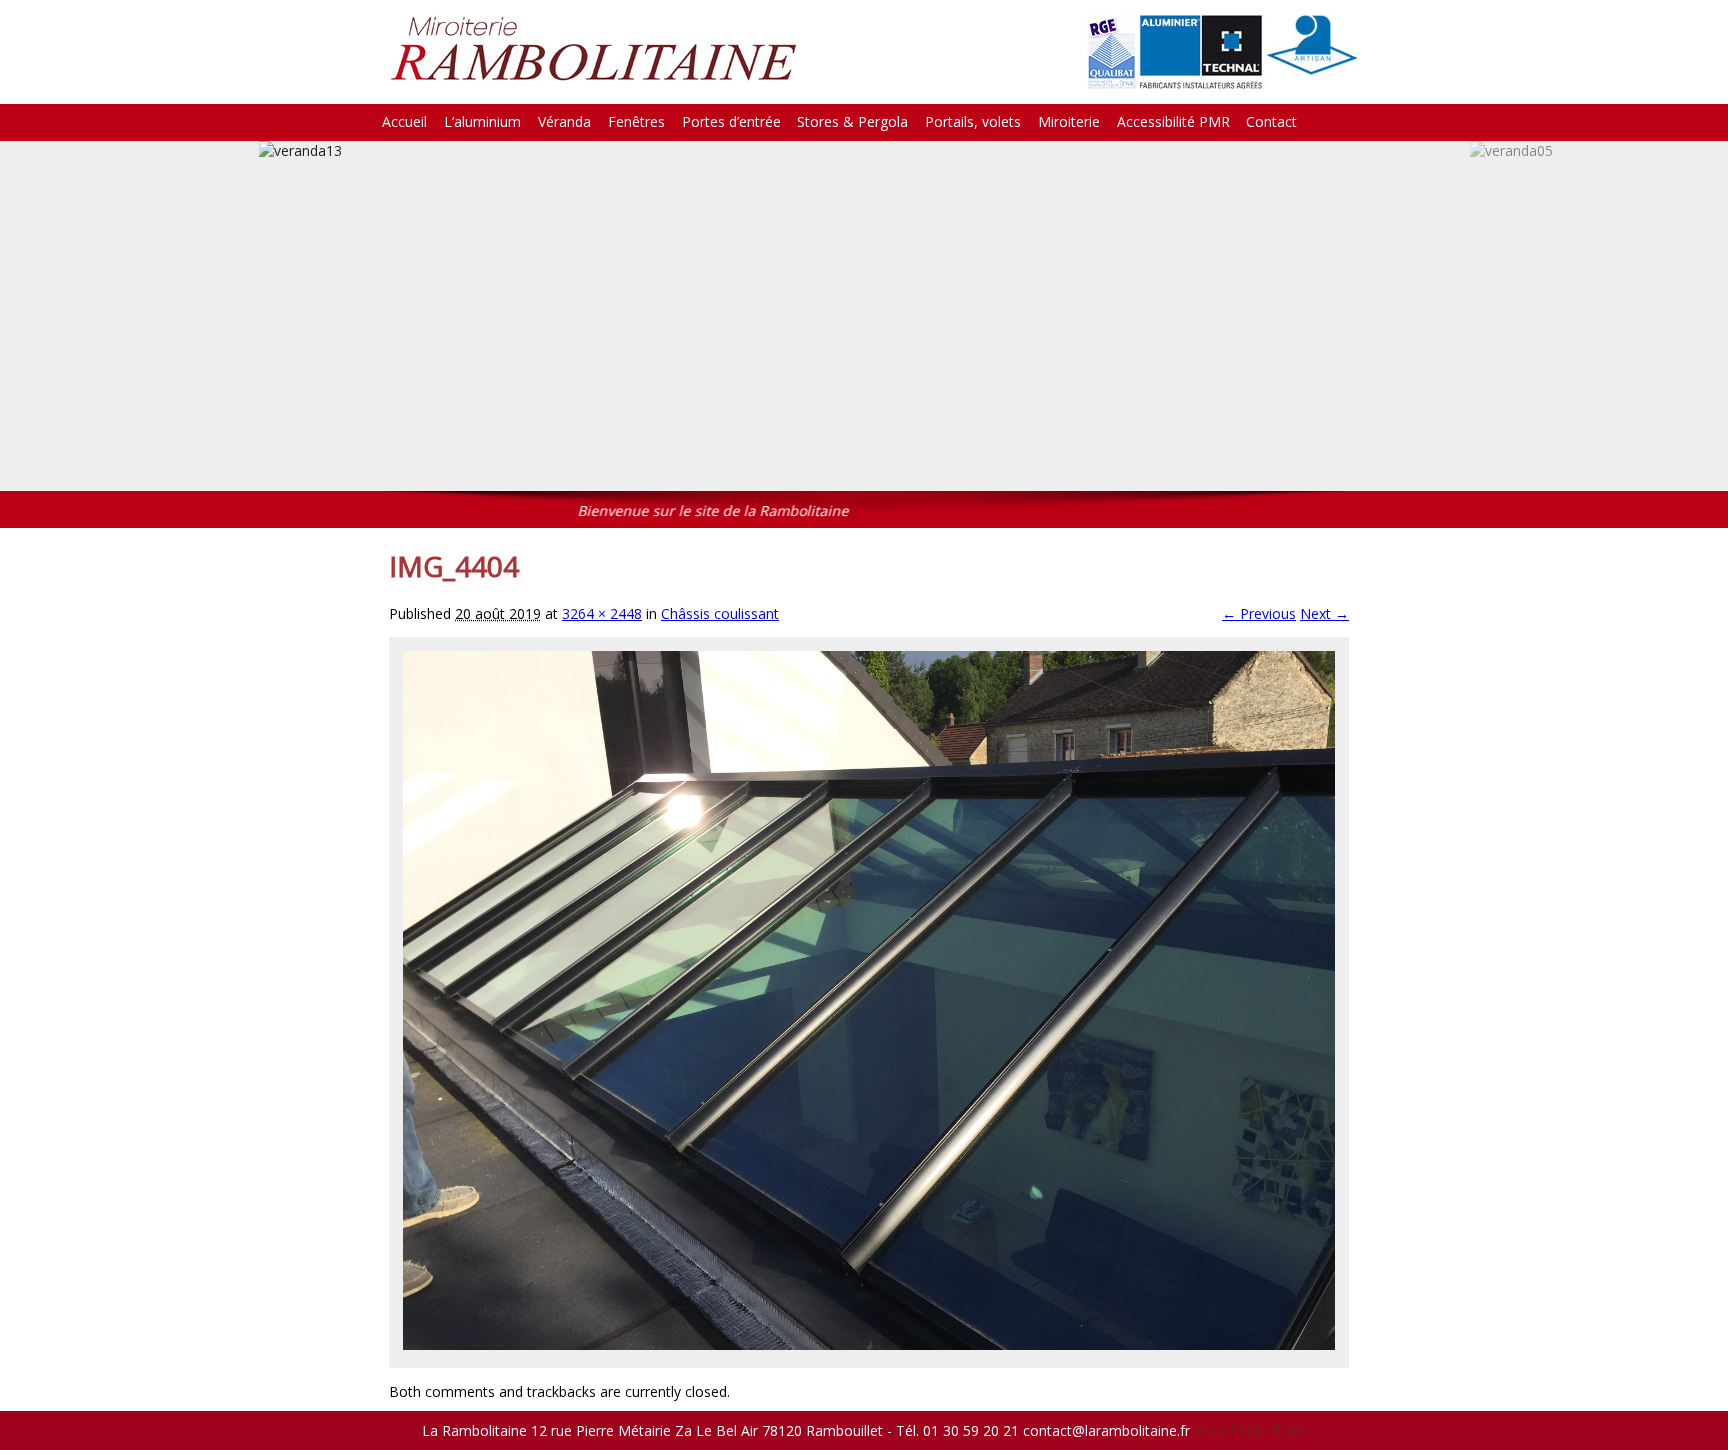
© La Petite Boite (1250, 1430)
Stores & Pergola (852, 121)
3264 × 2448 (602, 613)
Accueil (404, 121)
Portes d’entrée (731, 121)
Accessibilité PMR (1173, 121)
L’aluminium (482, 121)
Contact (1271, 121)
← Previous (1259, 613)
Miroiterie (1069, 121)
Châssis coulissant (720, 613)
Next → (1324, 613)
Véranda (564, 121)
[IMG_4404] (869, 1344)
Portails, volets (973, 121)
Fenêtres (636, 121)
